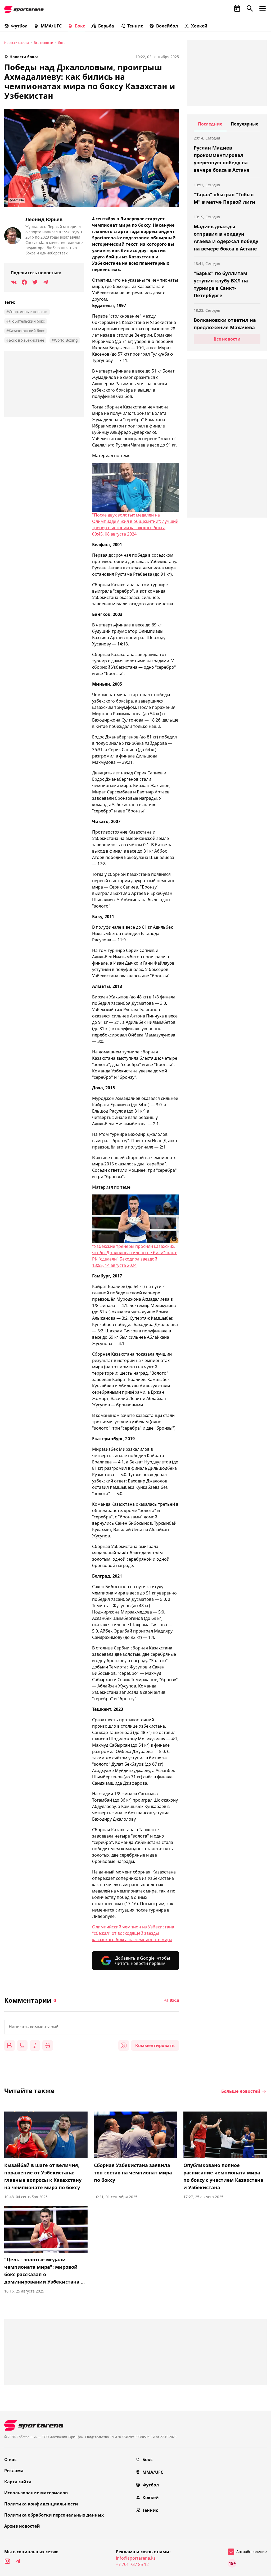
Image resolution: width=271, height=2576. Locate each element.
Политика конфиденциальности (41, 2504)
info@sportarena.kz (136, 2558)
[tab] (210, 126)
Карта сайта (18, 2482)
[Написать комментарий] (92, 2027)
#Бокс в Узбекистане (25, 340)
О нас (10, 2459)
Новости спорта (17, 43)
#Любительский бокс (26, 321)
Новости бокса (24, 57)
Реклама (14, 2471)
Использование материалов (36, 2493)
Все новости (44, 43)
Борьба (106, 26)
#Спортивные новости (27, 312)
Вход (174, 2000)
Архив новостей (22, 2526)
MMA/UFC (51, 26)
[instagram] (7, 2561)
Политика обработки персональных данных (54, 2515)
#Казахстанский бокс (26, 331)
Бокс (80, 26)
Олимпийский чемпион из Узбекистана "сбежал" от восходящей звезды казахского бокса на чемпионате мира (133, 1933)
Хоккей (199, 26)
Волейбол (167, 26)
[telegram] (18, 2561)
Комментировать (155, 2045)
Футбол (19, 26)
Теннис (135, 26)
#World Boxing (65, 340)
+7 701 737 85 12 (132, 2564)
